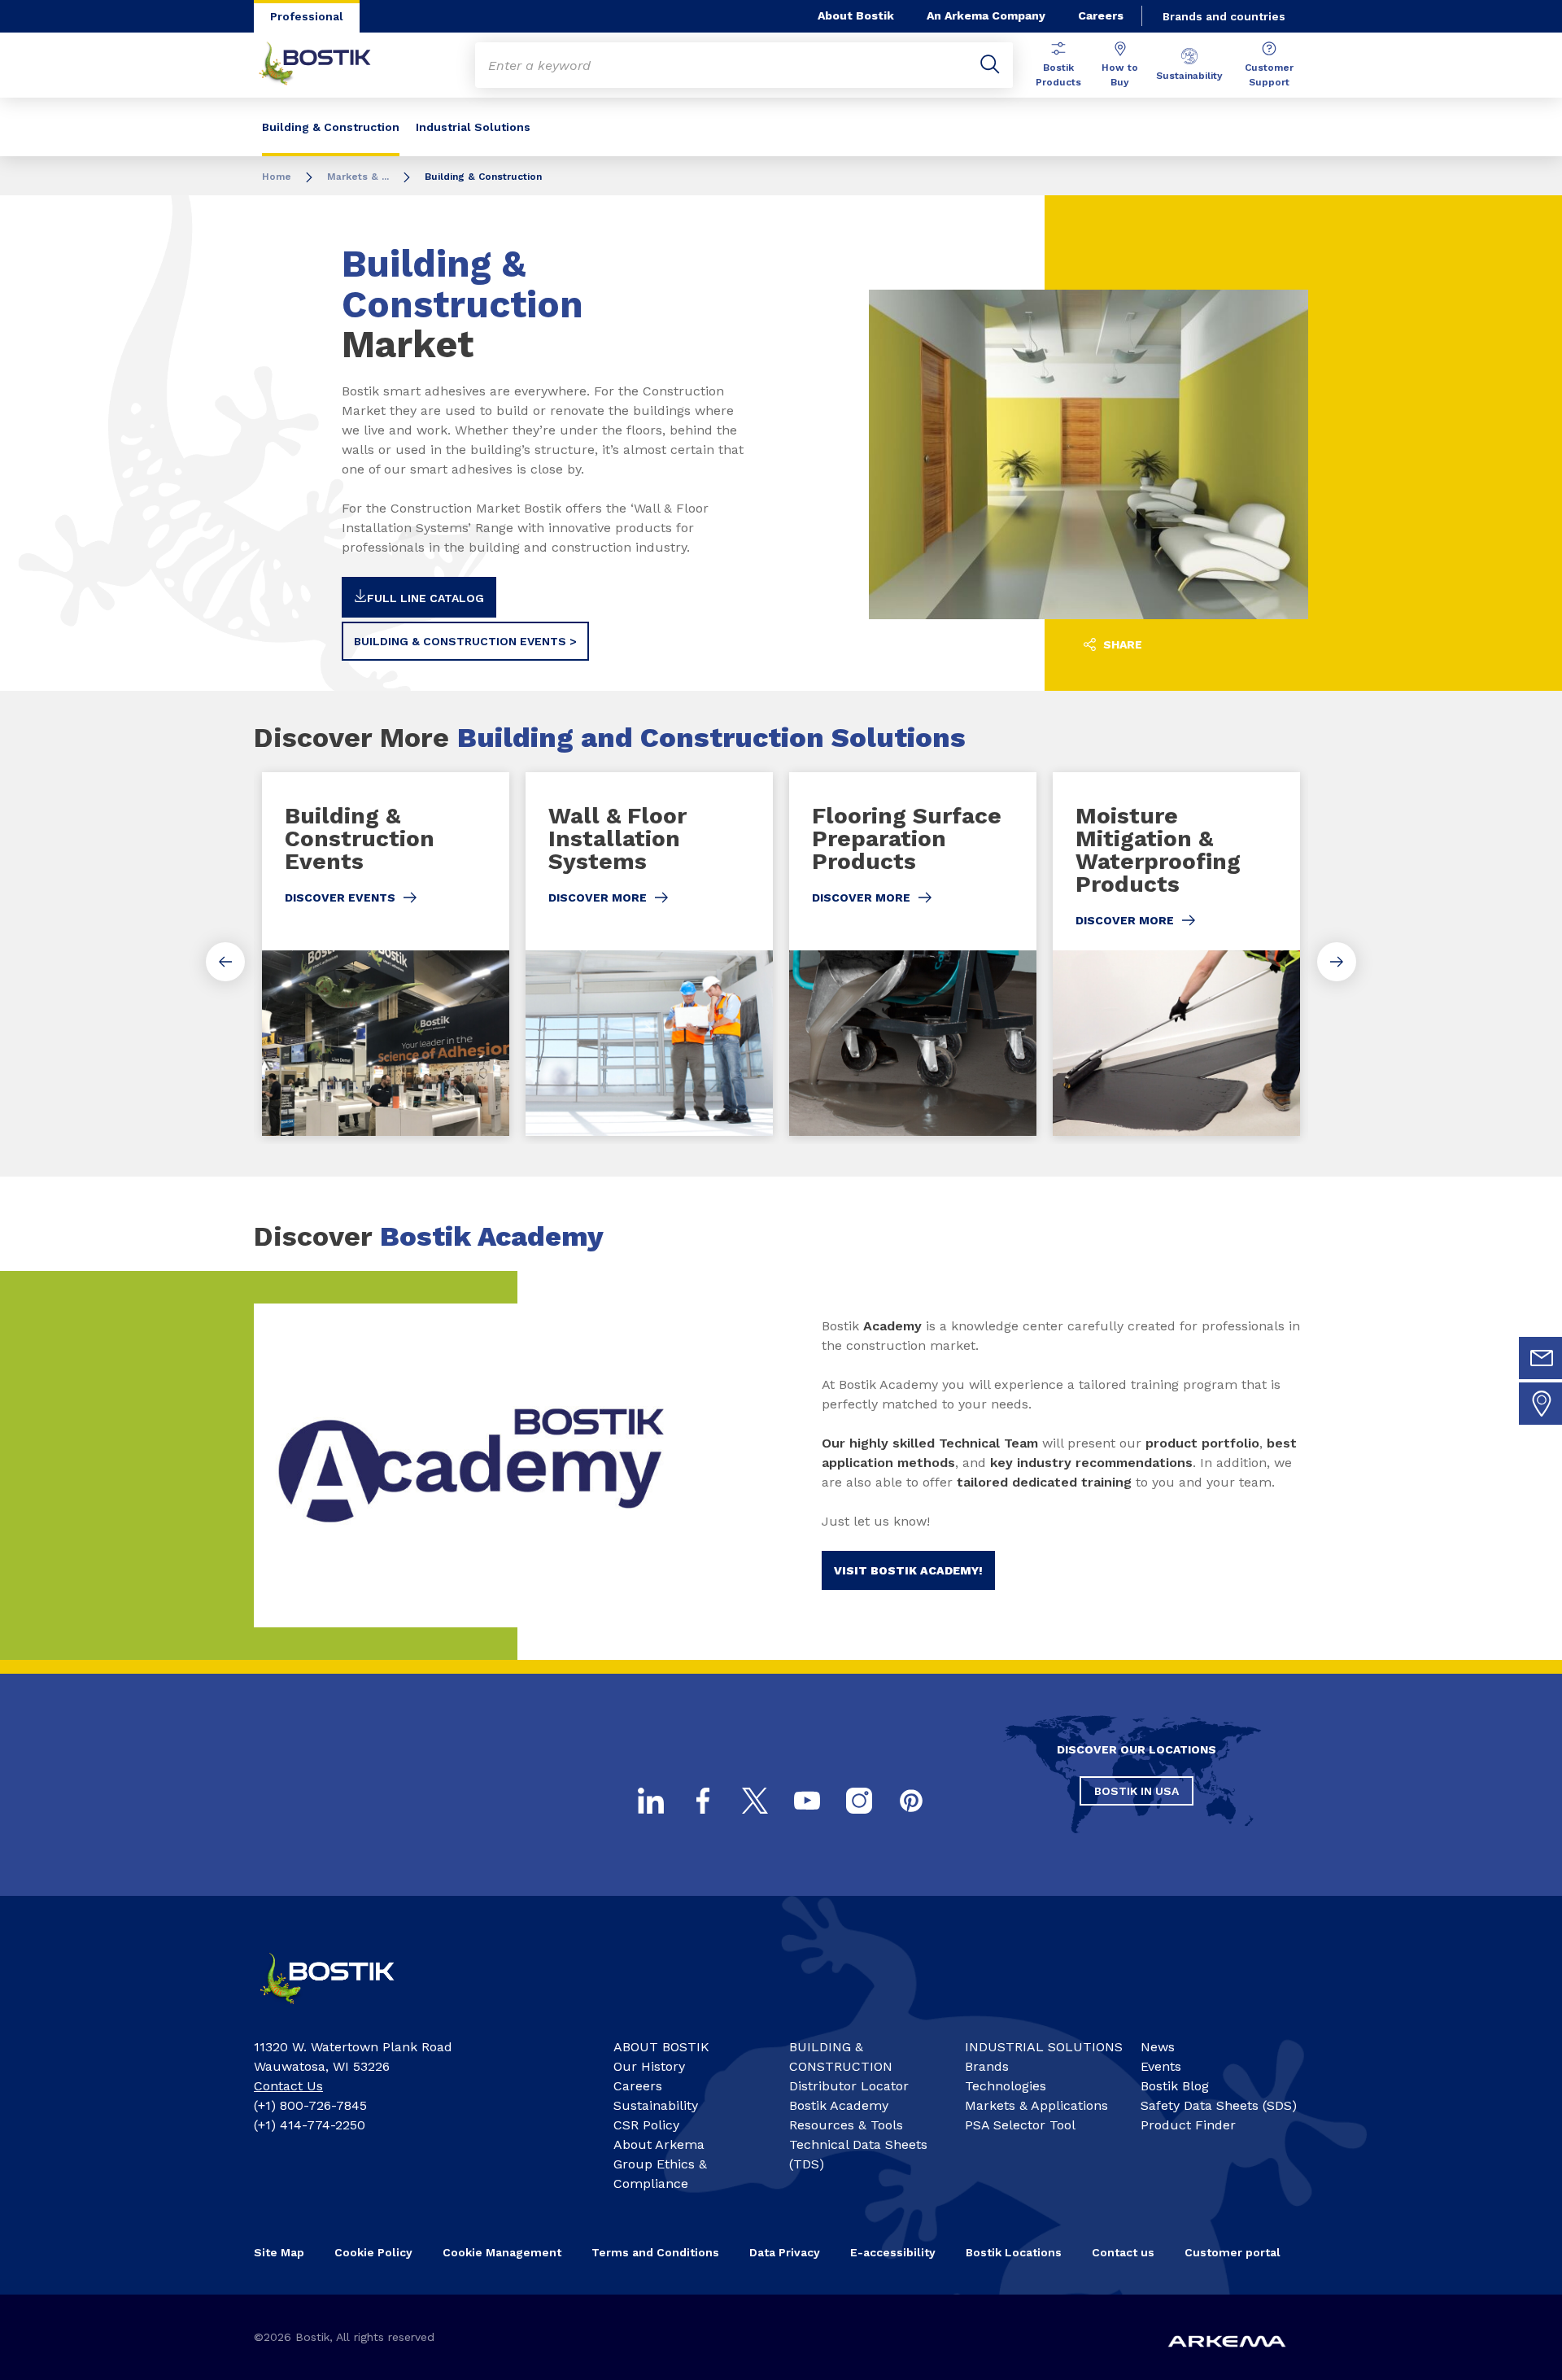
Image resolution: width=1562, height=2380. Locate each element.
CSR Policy (646, 2125)
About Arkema (659, 2144)
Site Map (279, 2252)
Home (277, 177)
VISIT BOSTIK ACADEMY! (908, 1570)
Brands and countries (1224, 16)
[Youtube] (807, 1801)
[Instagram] (859, 1801)
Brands (987, 2066)
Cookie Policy (373, 2252)
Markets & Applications (1036, 2105)
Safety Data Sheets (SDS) (1219, 2105)
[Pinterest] (911, 1801)
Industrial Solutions (473, 127)
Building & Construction (331, 127)
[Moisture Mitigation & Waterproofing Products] (1176, 954)
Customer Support (1269, 75)
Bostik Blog (1175, 2086)
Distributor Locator (849, 2086)
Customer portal (1233, 2252)
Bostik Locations (1014, 2252)
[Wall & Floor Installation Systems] (649, 954)
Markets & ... (358, 177)
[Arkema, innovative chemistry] (342, 2011)
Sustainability (1189, 76)
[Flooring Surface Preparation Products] (913, 954)
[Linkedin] (651, 1801)
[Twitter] (755, 1801)
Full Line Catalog (425, 598)
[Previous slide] (225, 962)
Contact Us (288, 2086)
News (1158, 2047)
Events (1161, 2066)
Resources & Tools (846, 2125)
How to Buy (1120, 75)
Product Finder (1188, 2125)
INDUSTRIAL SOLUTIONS (1044, 2047)
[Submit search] (990, 65)
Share (1121, 644)
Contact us (1123, 2252)
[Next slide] (1337, 962)
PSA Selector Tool (1020, 2125)
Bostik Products (1058, 75)
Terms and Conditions (655, 2252)
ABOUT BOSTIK (661, 2047)
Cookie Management (502, 2252)
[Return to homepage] (327, 65)
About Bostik (856, 15)
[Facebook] (703, 1801)
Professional (307, 16)
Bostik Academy (839, 2105)
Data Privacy (785, 2252)
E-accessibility (893, 2252)
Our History (649, 2066)
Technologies (1006, 2086)
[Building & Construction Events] (386, 954)
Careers (1101, 15)
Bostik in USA (1137, 1791)
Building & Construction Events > (465, 641)
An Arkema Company (986, 15)
